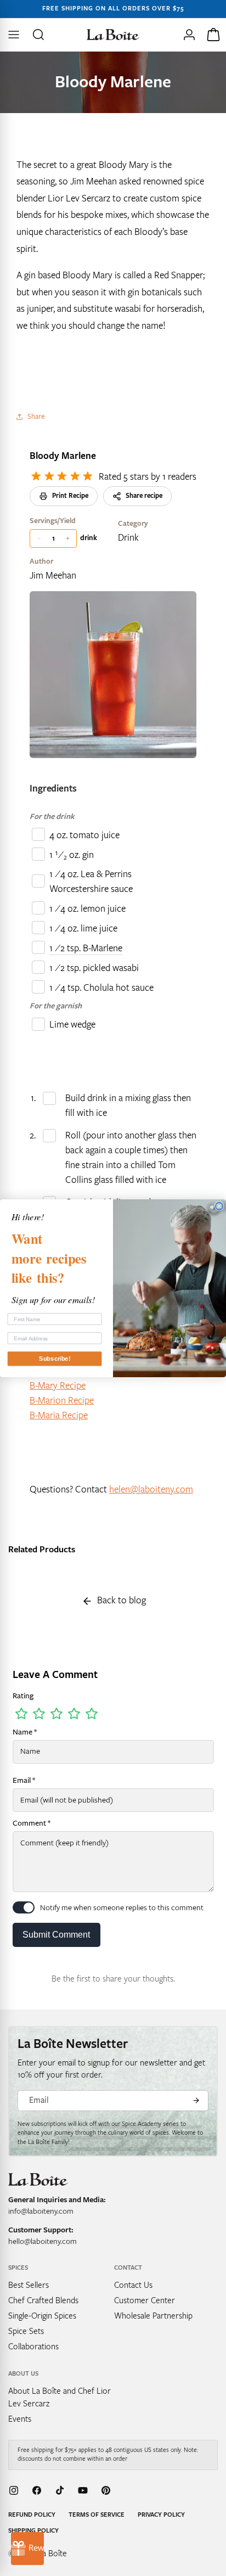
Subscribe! (55, 1359)
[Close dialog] (219, 1206)
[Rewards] (27, 2549)
